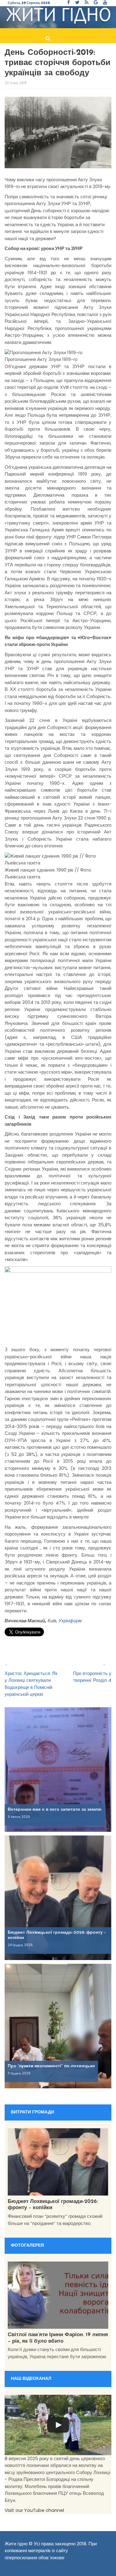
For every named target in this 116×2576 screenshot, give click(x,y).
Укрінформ (69, 1621)
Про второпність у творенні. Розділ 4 (92, 1677)
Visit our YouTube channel (34, 2510)
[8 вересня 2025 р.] (58, 2425)
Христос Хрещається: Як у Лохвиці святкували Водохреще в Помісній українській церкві (31, 1684)
